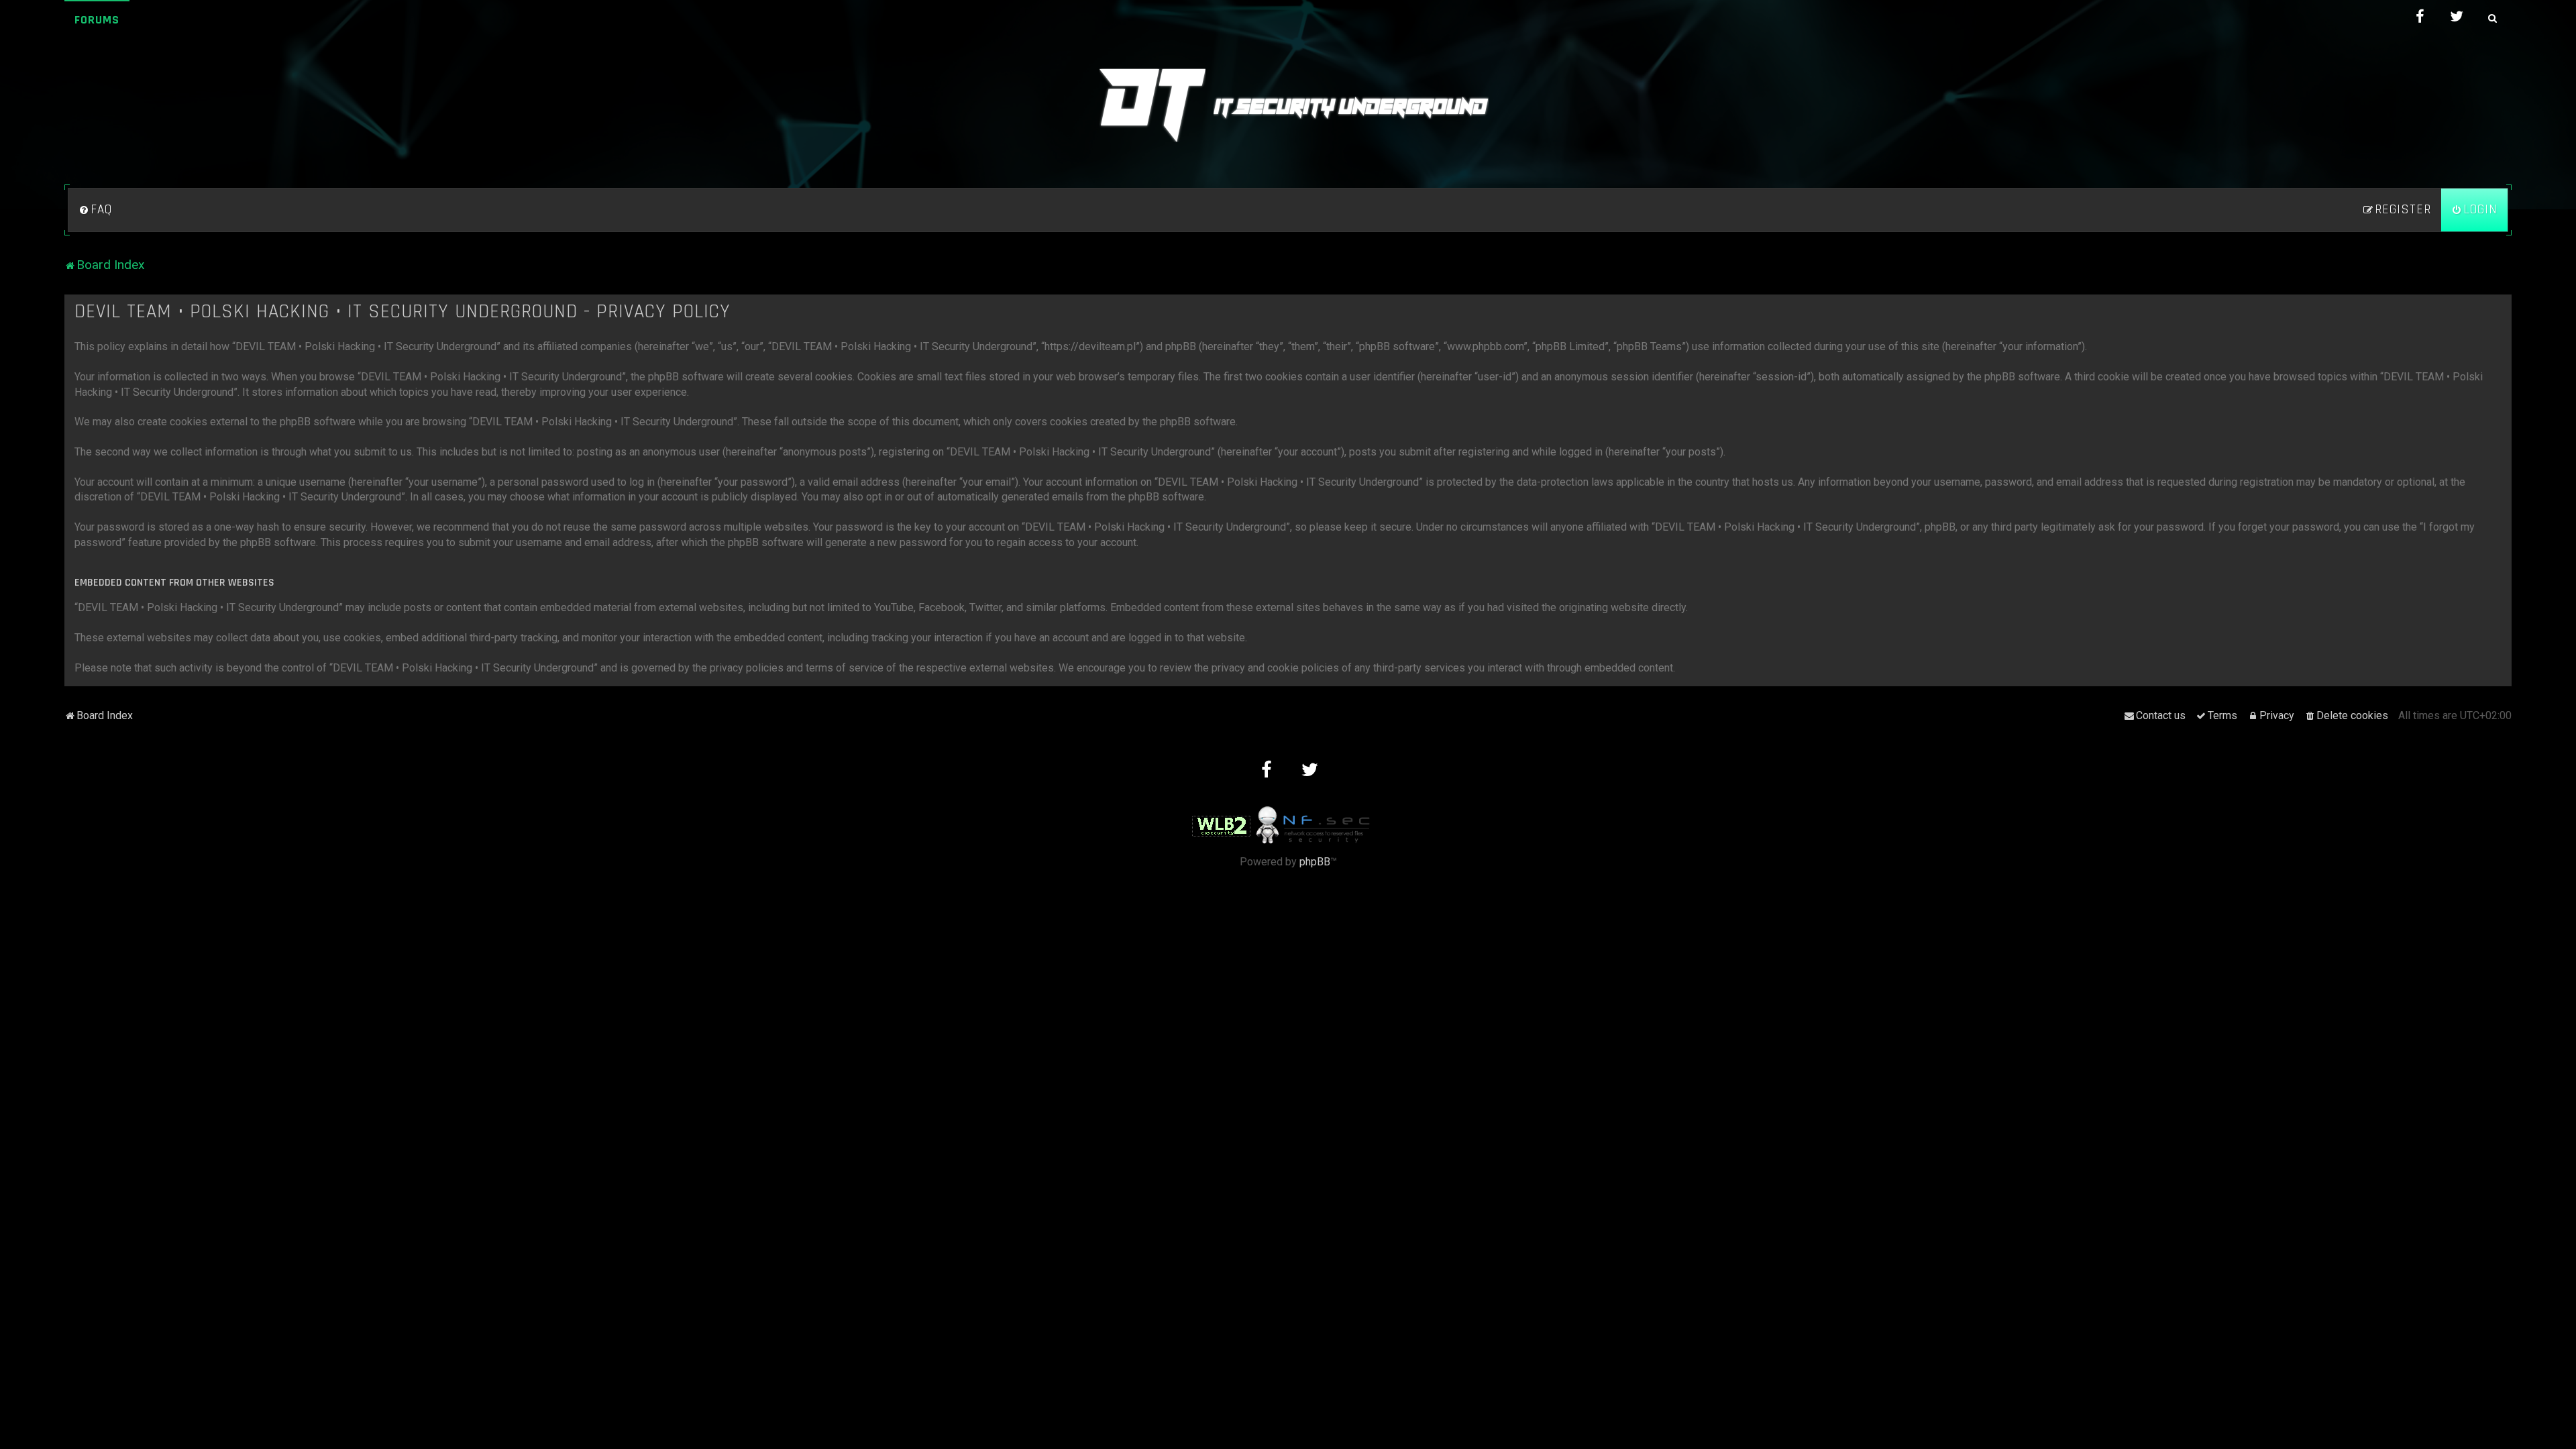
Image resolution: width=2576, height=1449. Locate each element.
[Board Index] (1288, 105)
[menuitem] (95, 210)
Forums (97, 20)
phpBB (1315, 862)
